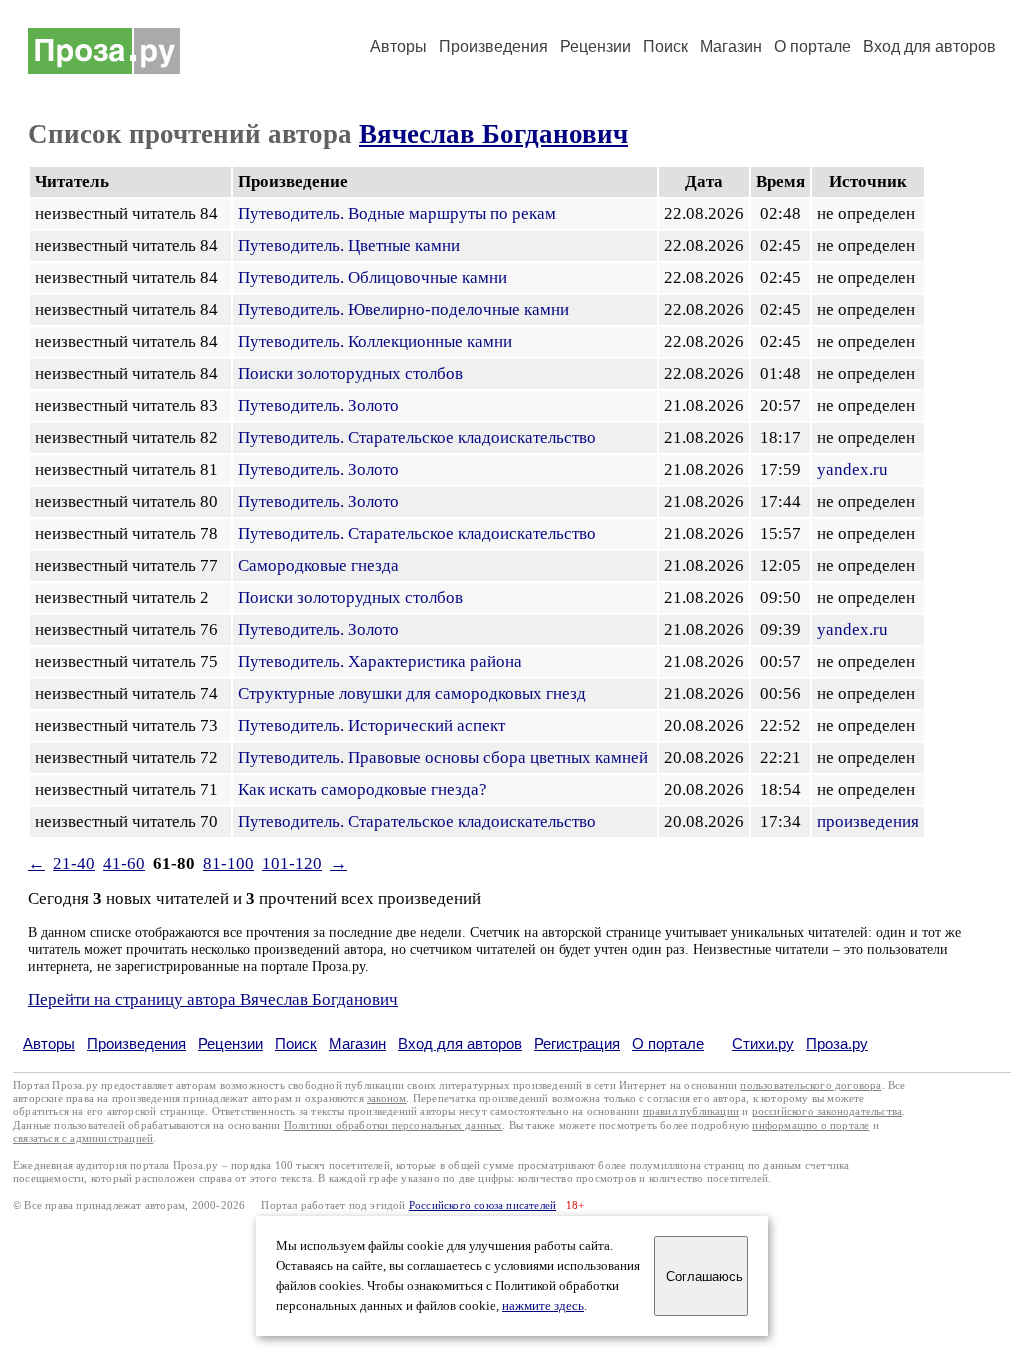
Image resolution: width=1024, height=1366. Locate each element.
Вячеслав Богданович (493, 134)
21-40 (74, 863)
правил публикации (691, 1111)
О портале (668, 1043)
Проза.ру (837, 1043)
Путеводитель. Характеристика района (380, 661)
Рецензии (595, 46)
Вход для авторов (929, 46)
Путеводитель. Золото (318, 405)
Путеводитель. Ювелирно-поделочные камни (403, 309)
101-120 (292, 863)
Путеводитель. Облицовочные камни (372, 277)
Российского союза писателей (482, 1205)
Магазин (731, 46)
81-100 (228, 863)
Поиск (665, 46)
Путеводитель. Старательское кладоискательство (417, 437)
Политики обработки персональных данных (393, 1125)
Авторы (398, 46)
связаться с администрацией (83, 1138)
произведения (868, 821)
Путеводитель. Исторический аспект (371, 725)
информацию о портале (810, 1125)
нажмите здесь (543, 1306)
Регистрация (577, 1043)
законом (386, 1098)
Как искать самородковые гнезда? (362, 789)
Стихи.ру (763, 1043)
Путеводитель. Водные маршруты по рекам (397, 213)
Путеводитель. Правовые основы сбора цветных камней (443, 757)
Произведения (493, 46)
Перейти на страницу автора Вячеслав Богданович (213, 999)
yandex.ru (852, 469)
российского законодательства (827, 1111)
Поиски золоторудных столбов (350, 373)
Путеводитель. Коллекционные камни (375, 341)
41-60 (124, 863)
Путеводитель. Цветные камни (349, 245)
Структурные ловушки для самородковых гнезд (412, 693)
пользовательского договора (810, 1085)
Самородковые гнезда (318, 565)
